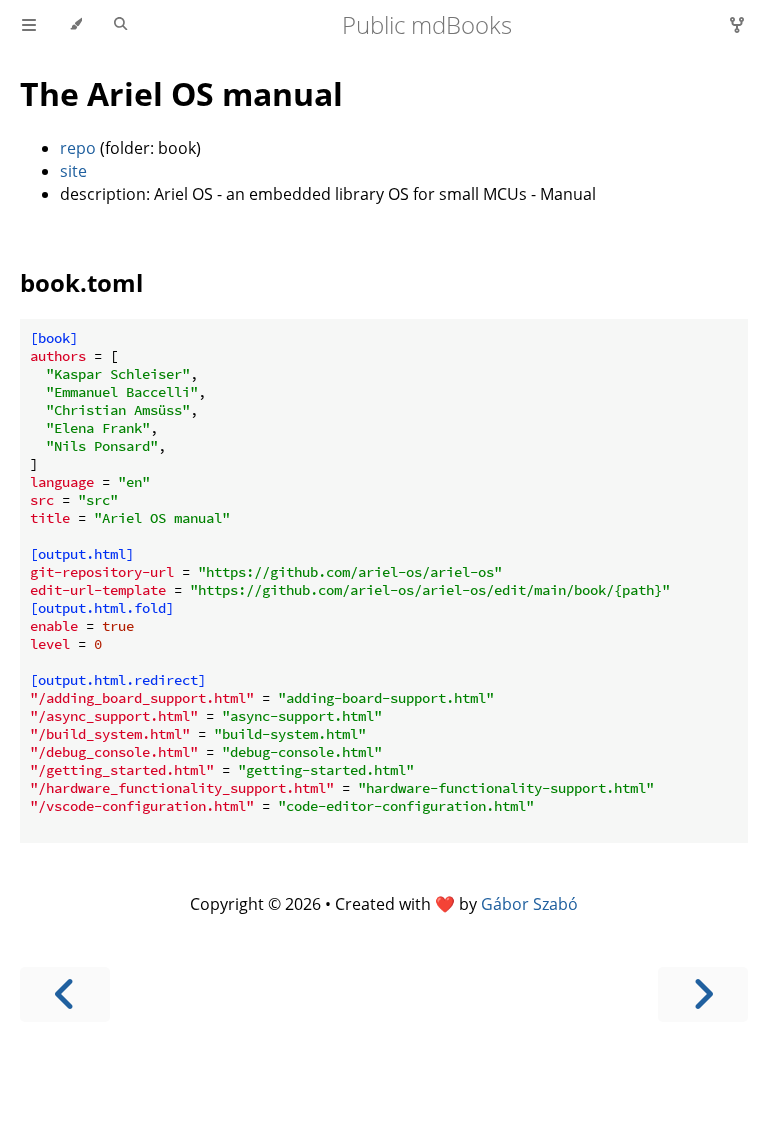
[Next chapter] (703, 994)
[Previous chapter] (65, 994)
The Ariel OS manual (181, 93)
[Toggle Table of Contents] (29, 25)
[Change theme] (75, 25)
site (73, 171)
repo (78, 148)
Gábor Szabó (529, 904)
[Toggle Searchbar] (120, 25)
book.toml (81, 282)
